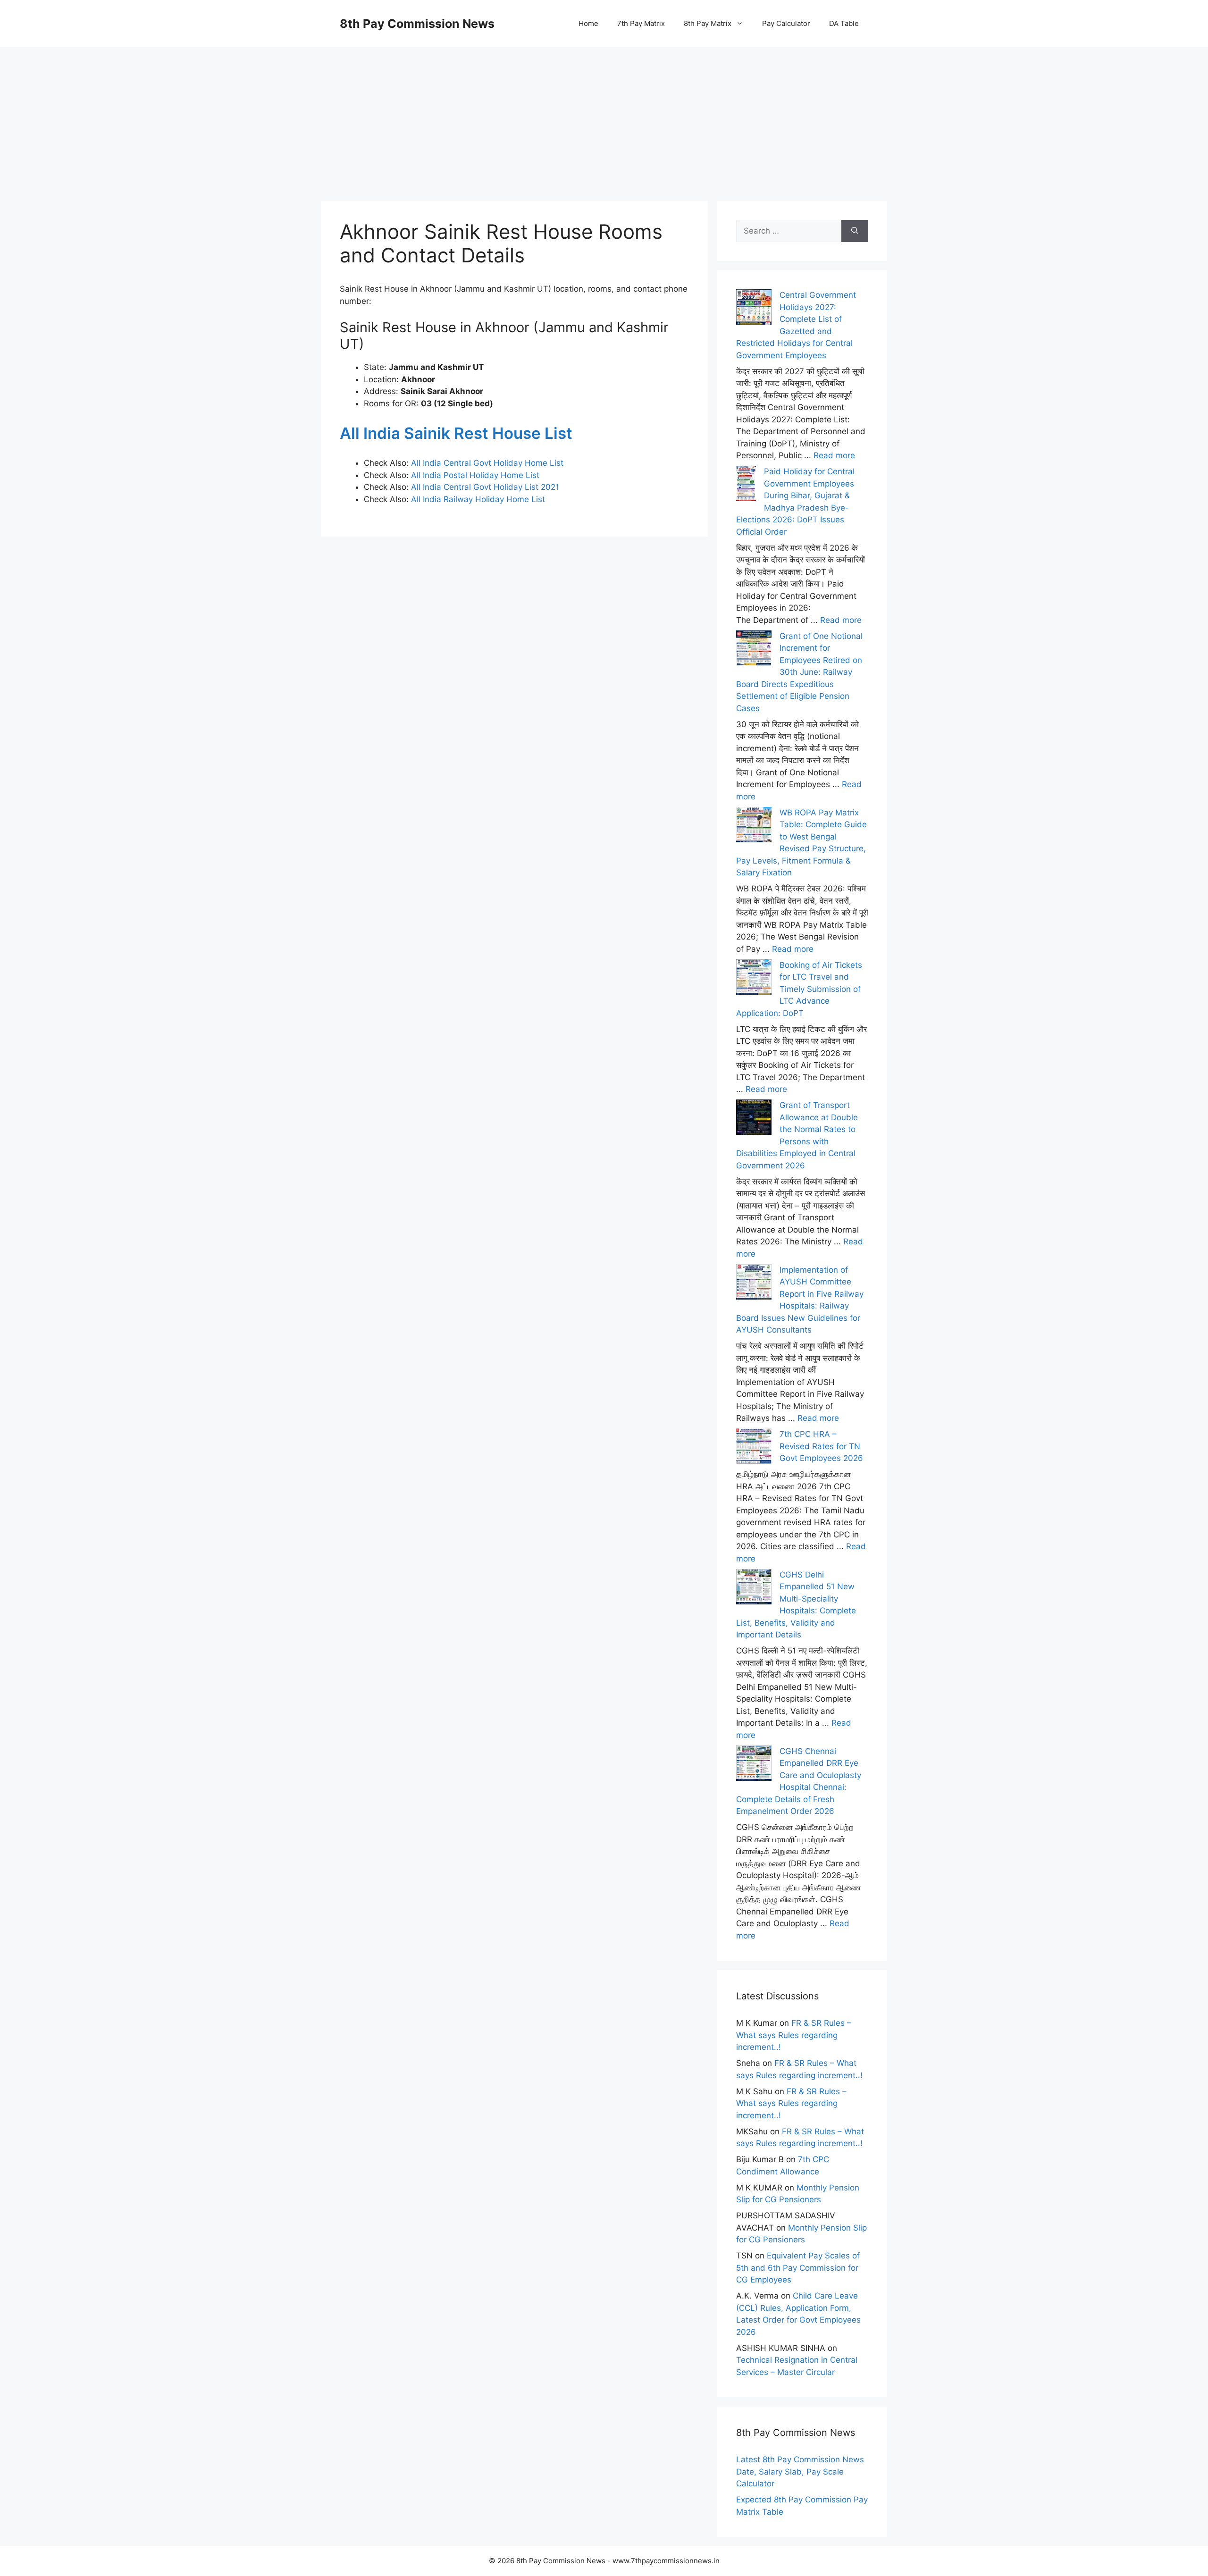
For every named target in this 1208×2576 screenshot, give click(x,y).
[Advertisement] (604, 113)
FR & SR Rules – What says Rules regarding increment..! (794, 2035)
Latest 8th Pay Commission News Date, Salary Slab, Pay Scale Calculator (800, 2471)
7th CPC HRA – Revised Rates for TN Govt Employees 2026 (821, 1446)
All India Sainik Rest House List (456, 433)
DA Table (844, 23)
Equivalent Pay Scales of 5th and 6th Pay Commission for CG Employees (798, 2268)
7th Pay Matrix (641, 23)
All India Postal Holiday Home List (475, 475)
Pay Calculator (786, 23)
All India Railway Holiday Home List (477, 499)
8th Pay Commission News (417, 24)
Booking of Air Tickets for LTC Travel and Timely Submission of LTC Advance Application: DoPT (799, 989)
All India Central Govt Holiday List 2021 (485, 487)
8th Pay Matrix (708, 23)
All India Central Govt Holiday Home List (487, 463)
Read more (834, 455)
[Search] (855, 231)
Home (588, 23)
